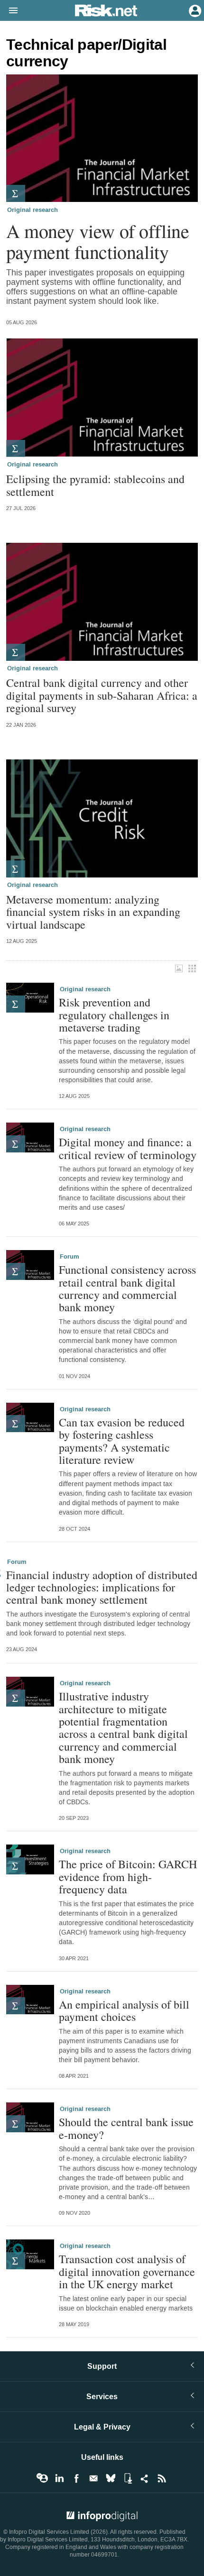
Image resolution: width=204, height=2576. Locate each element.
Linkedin (59, 2478)
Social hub (145, 2478)
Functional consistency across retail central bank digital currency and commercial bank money (127, 1288)
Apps (128, 2478)
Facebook (76, 2478)
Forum (70, 1257)
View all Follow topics (42, 2478)
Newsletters (93, 2478)
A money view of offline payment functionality (98, 241)
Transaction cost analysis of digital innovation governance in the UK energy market (127, 2271)
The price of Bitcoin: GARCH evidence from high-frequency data (128, 1877)
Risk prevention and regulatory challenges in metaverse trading (114, 1015)
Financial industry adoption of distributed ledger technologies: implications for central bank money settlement (102, 1587)
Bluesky (111, 2478)
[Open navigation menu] (9, 11)
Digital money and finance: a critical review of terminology (128, 1148)
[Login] (194, 10)
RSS (162, 2478)
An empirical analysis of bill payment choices (124, 2011)
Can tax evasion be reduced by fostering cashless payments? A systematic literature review (122, 1441)
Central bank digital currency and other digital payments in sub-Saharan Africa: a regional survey (102, 695)
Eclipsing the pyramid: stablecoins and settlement (95, 485)
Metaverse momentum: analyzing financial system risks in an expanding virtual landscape (93, 912)
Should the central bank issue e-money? (126, 2128)
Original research (32, 210)
